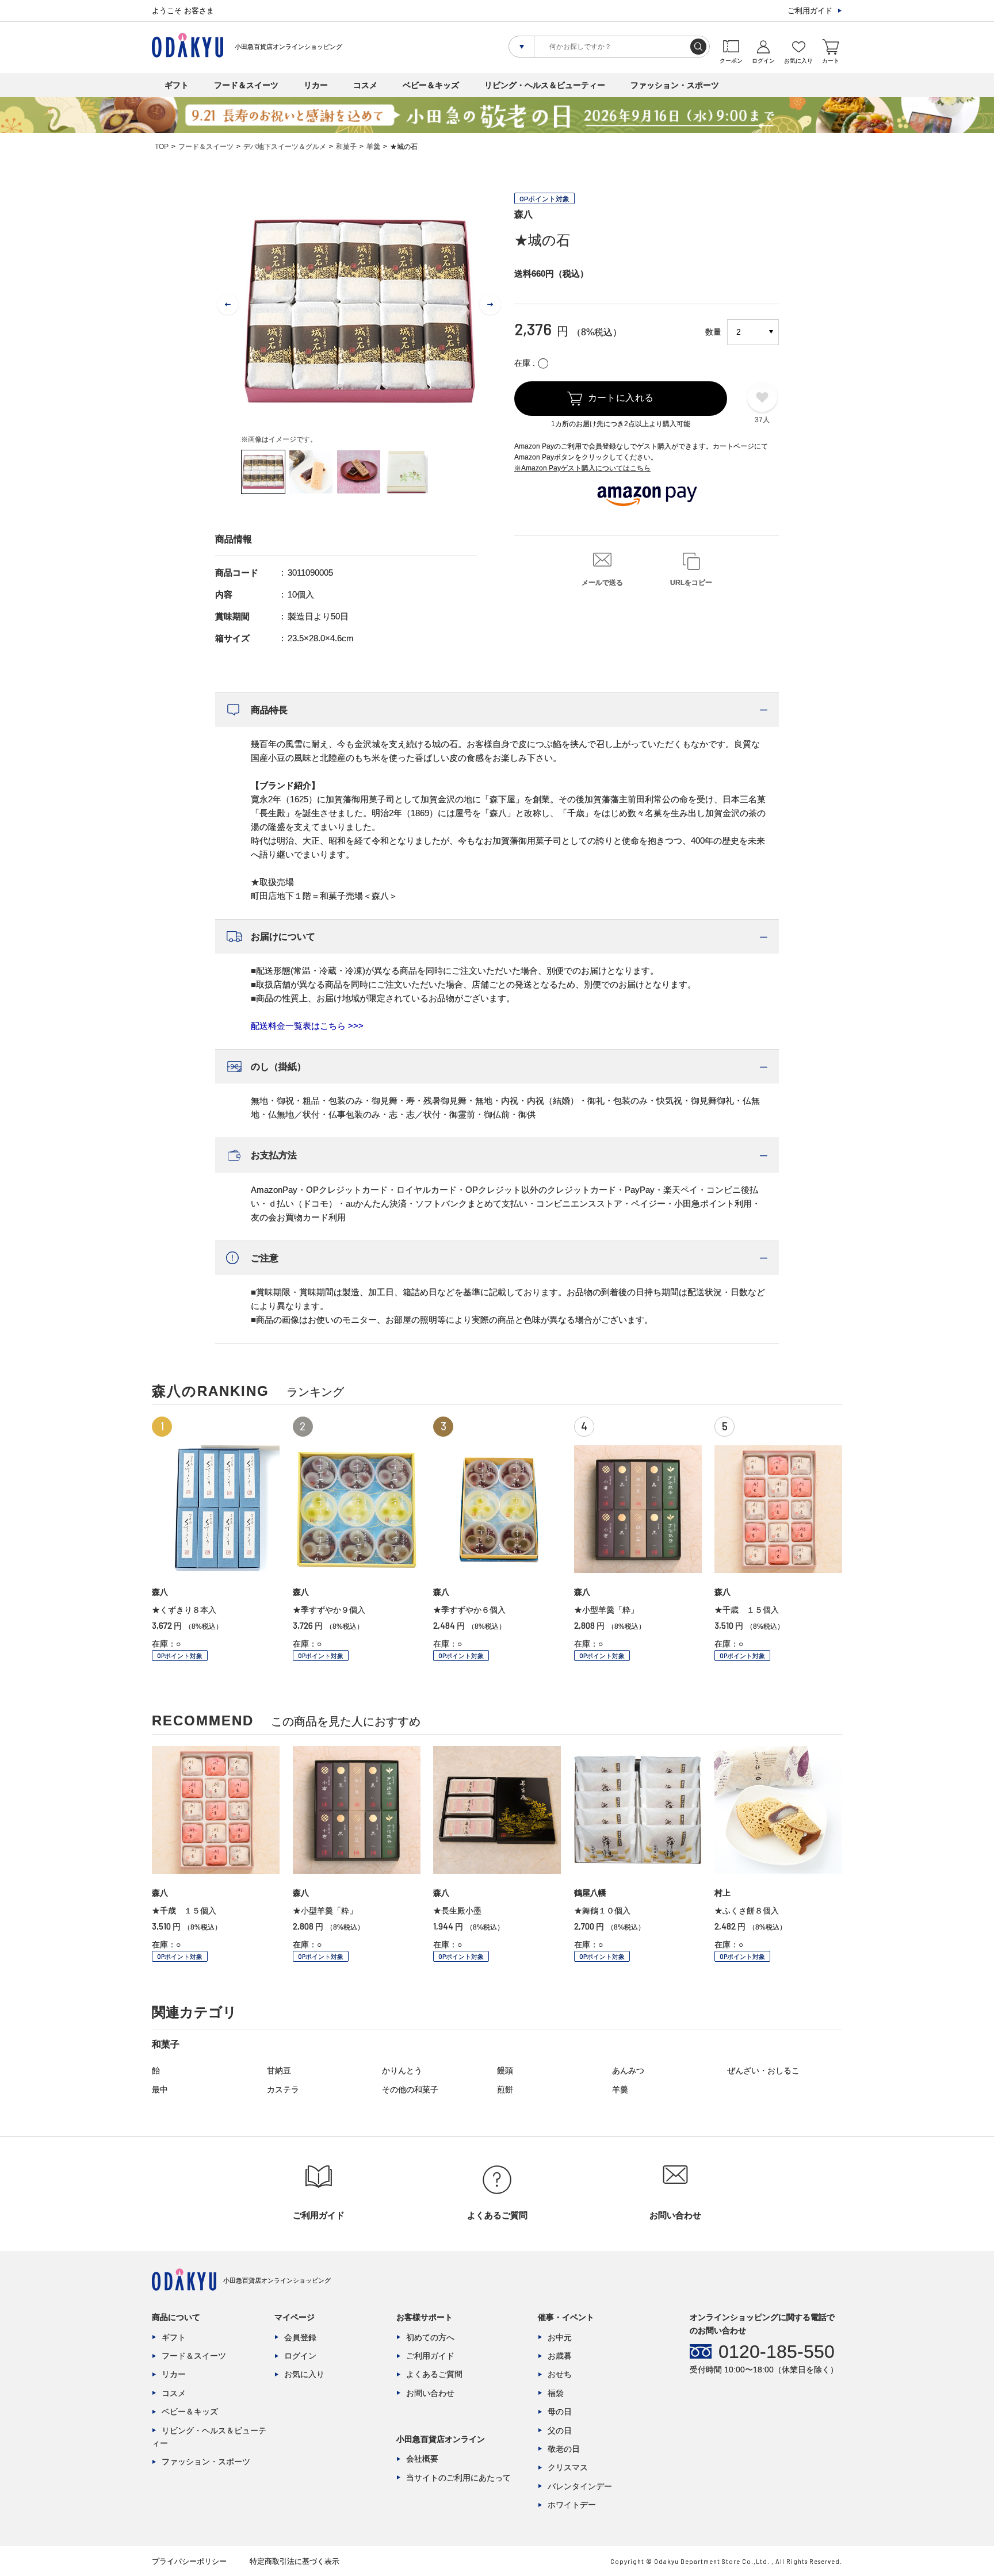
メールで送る (602, 583)
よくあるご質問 (434, 2374)
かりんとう (402, 2070)
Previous (228, 305)
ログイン (300, 2356)
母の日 (560, 2412)
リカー (316, 85)
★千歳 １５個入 (747, 1610)
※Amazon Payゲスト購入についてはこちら (582, 468)
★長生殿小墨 (457, 1911)
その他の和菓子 (410, 2089)
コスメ (365, 85)
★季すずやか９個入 (329, 1610)
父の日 (560, 2430)
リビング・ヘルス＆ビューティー (545, 85)
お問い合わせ (430, 2393)
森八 (523, 214)
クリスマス (568, 2467)
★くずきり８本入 (184, 1610)
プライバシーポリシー (189, 2561)
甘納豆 (279, 2070)
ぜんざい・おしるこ (763, 2070)
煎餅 (505, 2089)
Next (490, 305)
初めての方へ (430, 2337)
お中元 (560, 2337)
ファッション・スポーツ (675, 85)
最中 (160, 2089)
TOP (162, 147)
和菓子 (346, 147)
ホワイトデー (572, 2505)
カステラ (283, 2089)
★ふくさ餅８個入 (747, 1911)
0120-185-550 (777, 2352)
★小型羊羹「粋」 (606, 1610)
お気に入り (304, 2374)
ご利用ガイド (810, 11)
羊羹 (373, 147)
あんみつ (628, 2070)
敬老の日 (564, 2449)
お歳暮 (560, 2356)
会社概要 (422, 2459)
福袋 (556, 2393)
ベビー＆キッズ (431, 85)
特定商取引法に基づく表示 (295, 2561)
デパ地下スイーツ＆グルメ (285, 147)
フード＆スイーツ (246, 85)
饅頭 (505, 2070)
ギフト (177, 85)
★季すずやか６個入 (469, 1610)
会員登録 (300, 2337)
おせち (560, 2374)
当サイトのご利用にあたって (458, 2478)
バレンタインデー (580, 2486)
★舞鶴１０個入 (602, 1911)
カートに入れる (621, 398)
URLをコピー (691, 583)
